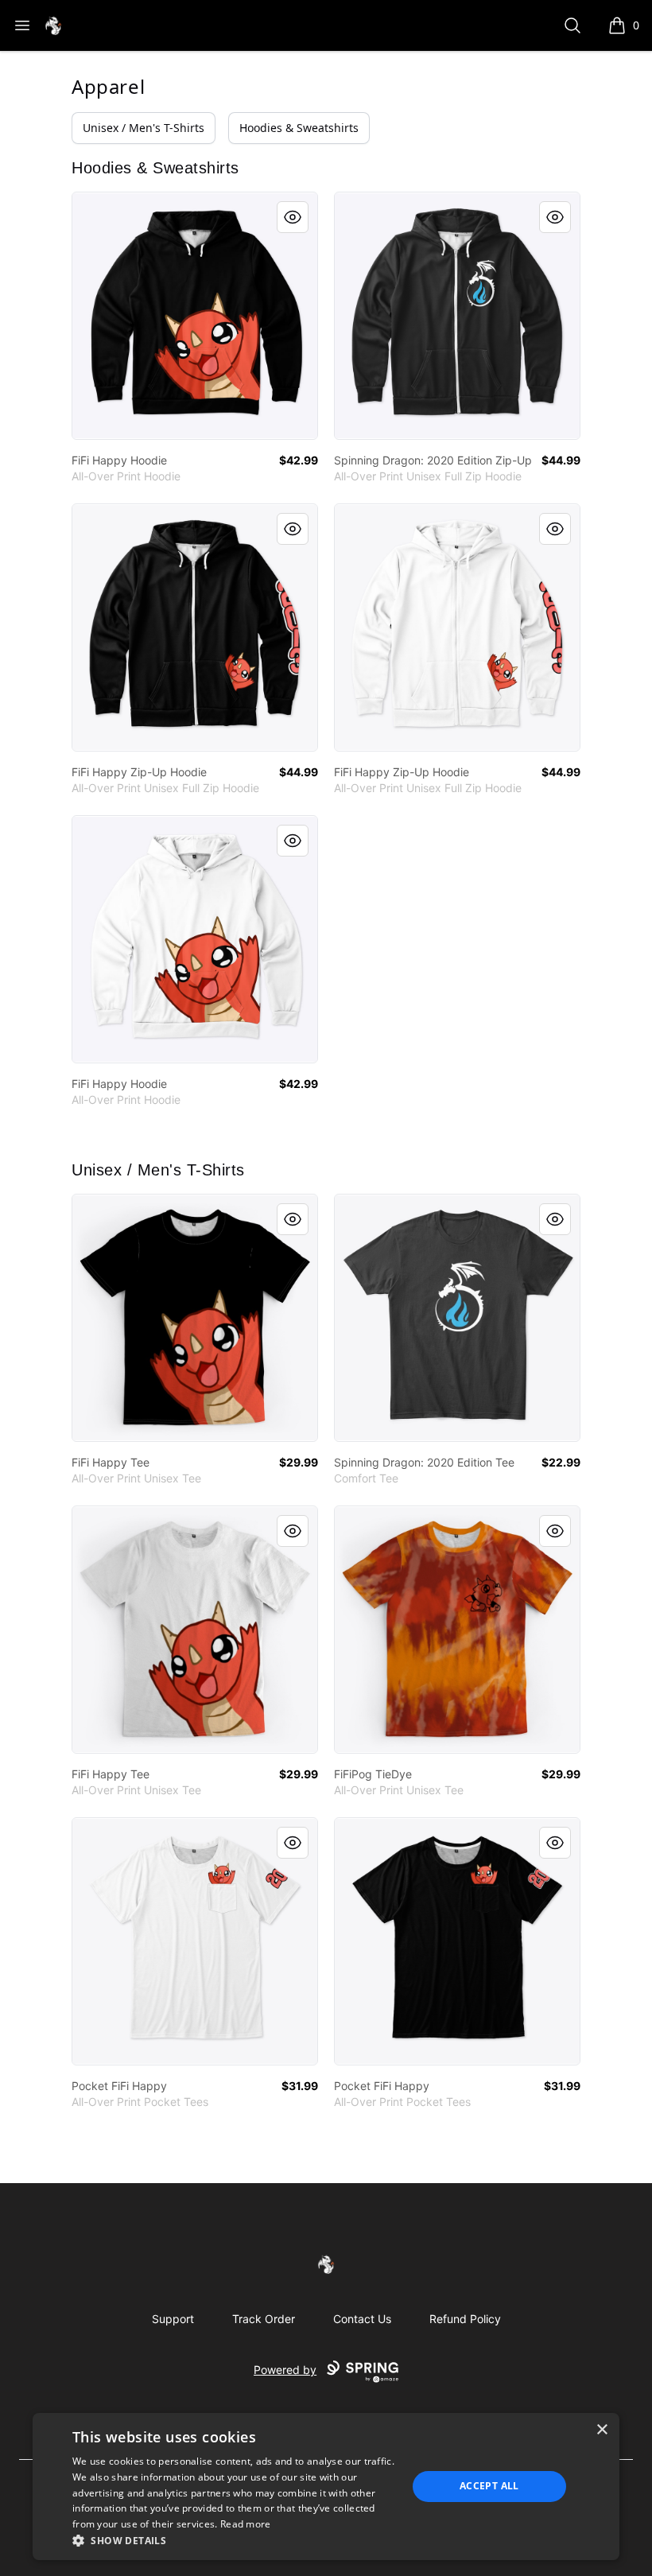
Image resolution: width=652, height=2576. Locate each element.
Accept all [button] (489, 2486)
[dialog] (326, 2487)
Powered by (285, 2370)
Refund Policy (465, 2319)
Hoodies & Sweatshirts (299, 128)
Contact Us (362, 2319)
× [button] (602, 2430)
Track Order (264, 2319)
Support (173, 2319)
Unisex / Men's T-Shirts (144, 128)
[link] (195, 316)
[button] (235, 2540)
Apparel (108, 86)
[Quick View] (293, 217)
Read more (246, 2524)
